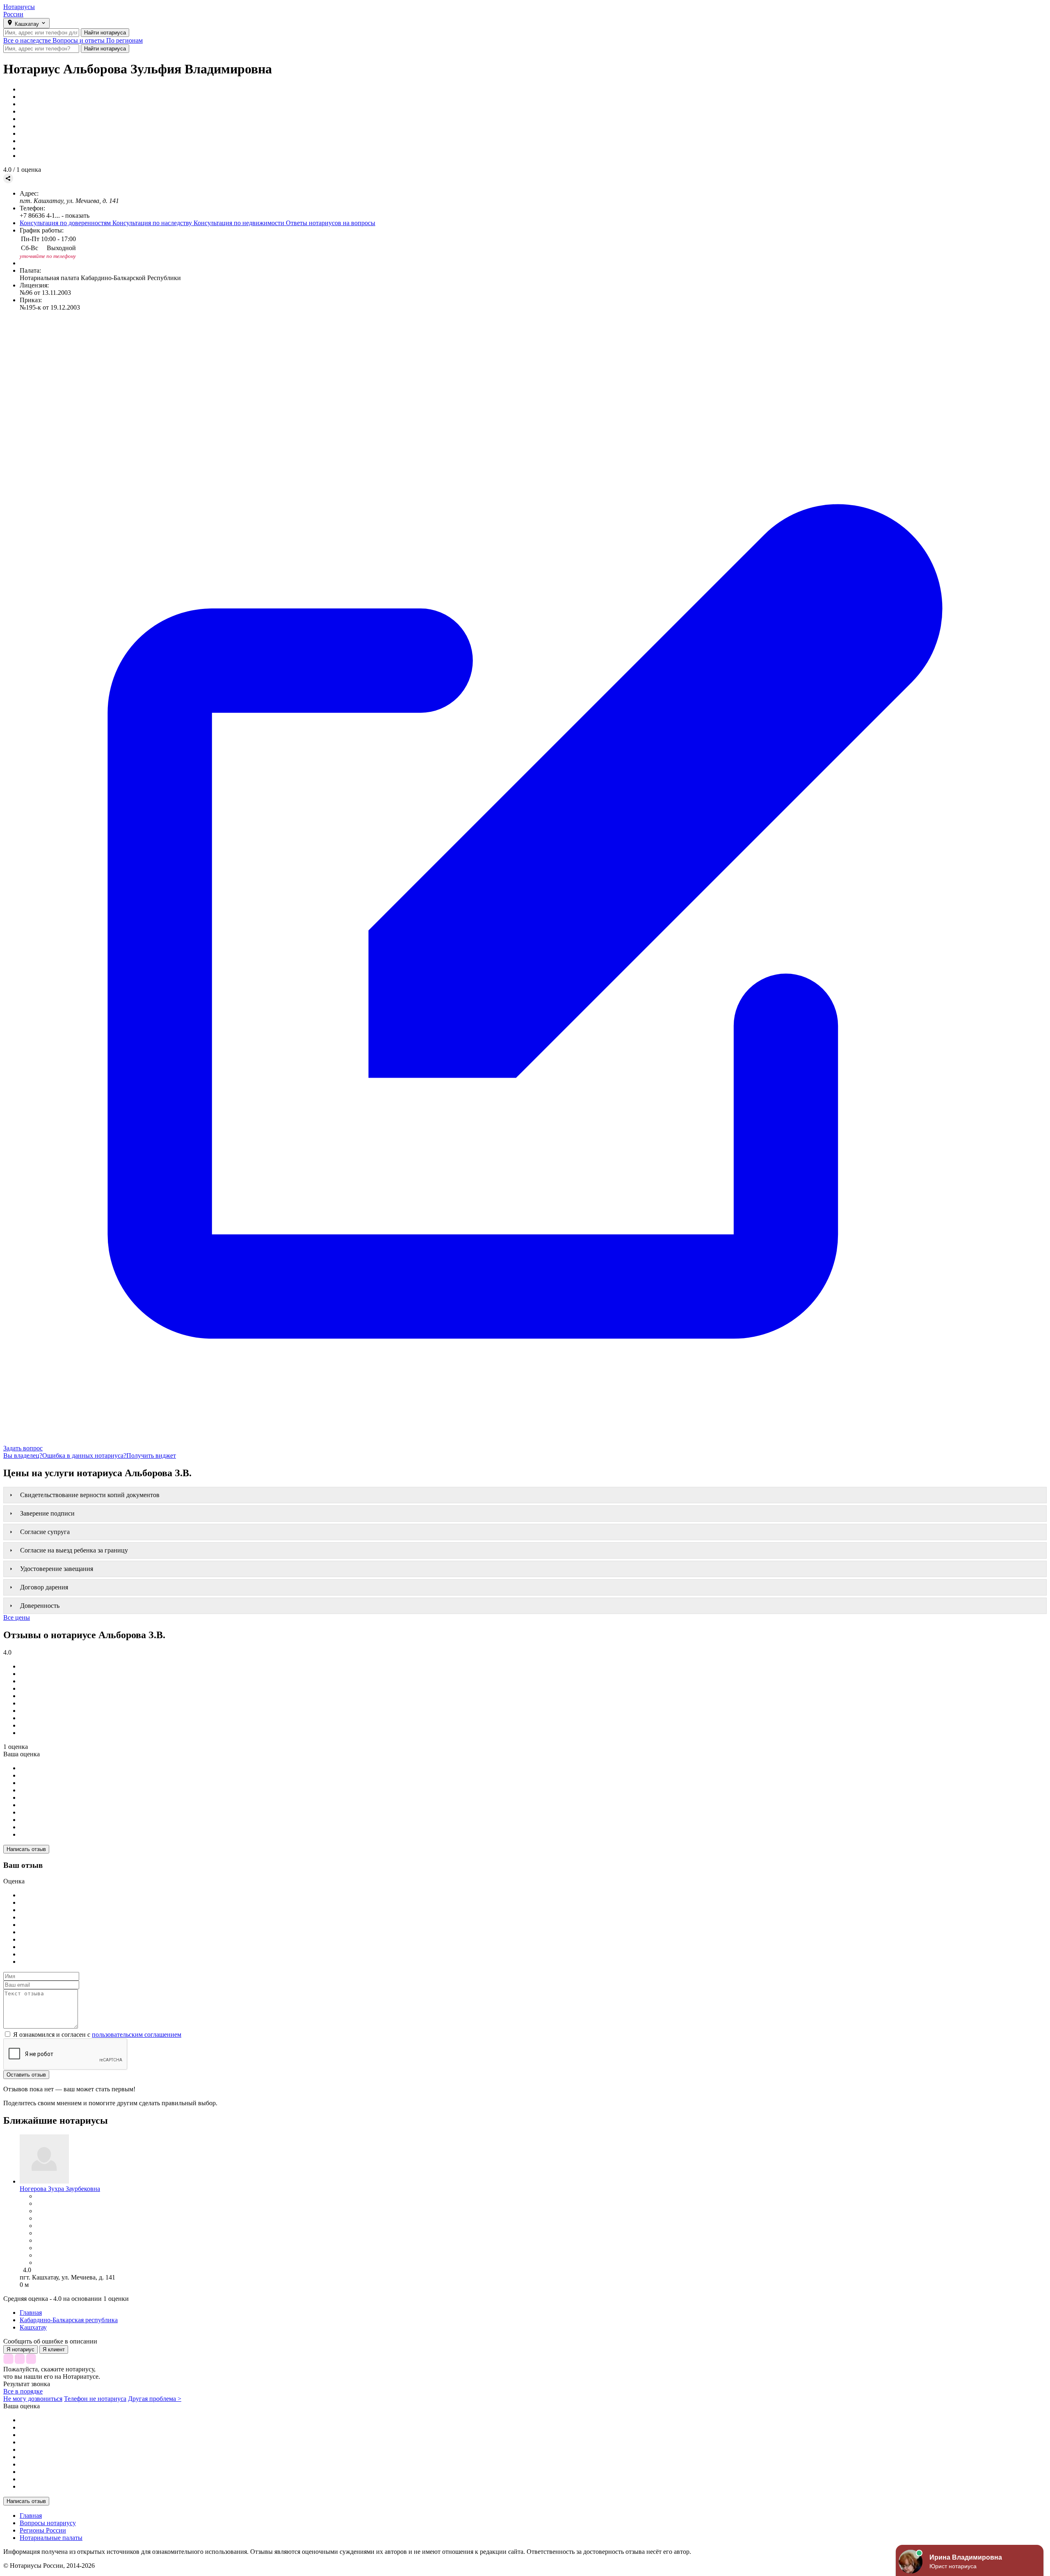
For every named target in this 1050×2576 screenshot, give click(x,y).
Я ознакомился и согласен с (96, 2035)
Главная (31, 2516)
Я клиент (54, 2349)
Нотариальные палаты (51, 2538)
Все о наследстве (28, 40)
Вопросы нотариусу (48, 2523)
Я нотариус (21, 2349)
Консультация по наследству (153, 223)
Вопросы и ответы (79, 40)
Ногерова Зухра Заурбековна (60, 2189)
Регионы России (43, 2530)
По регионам (124, 40)
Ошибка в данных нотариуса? (84, 1456)
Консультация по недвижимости (240, 223)
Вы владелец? (23, 1456)
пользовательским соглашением (137, 2035)
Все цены (17, 1617)
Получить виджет (151, 1456)
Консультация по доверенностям (66, 223)
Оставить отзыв (26, 2075)
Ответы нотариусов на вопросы (331, 223)
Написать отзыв (26, 1849)
